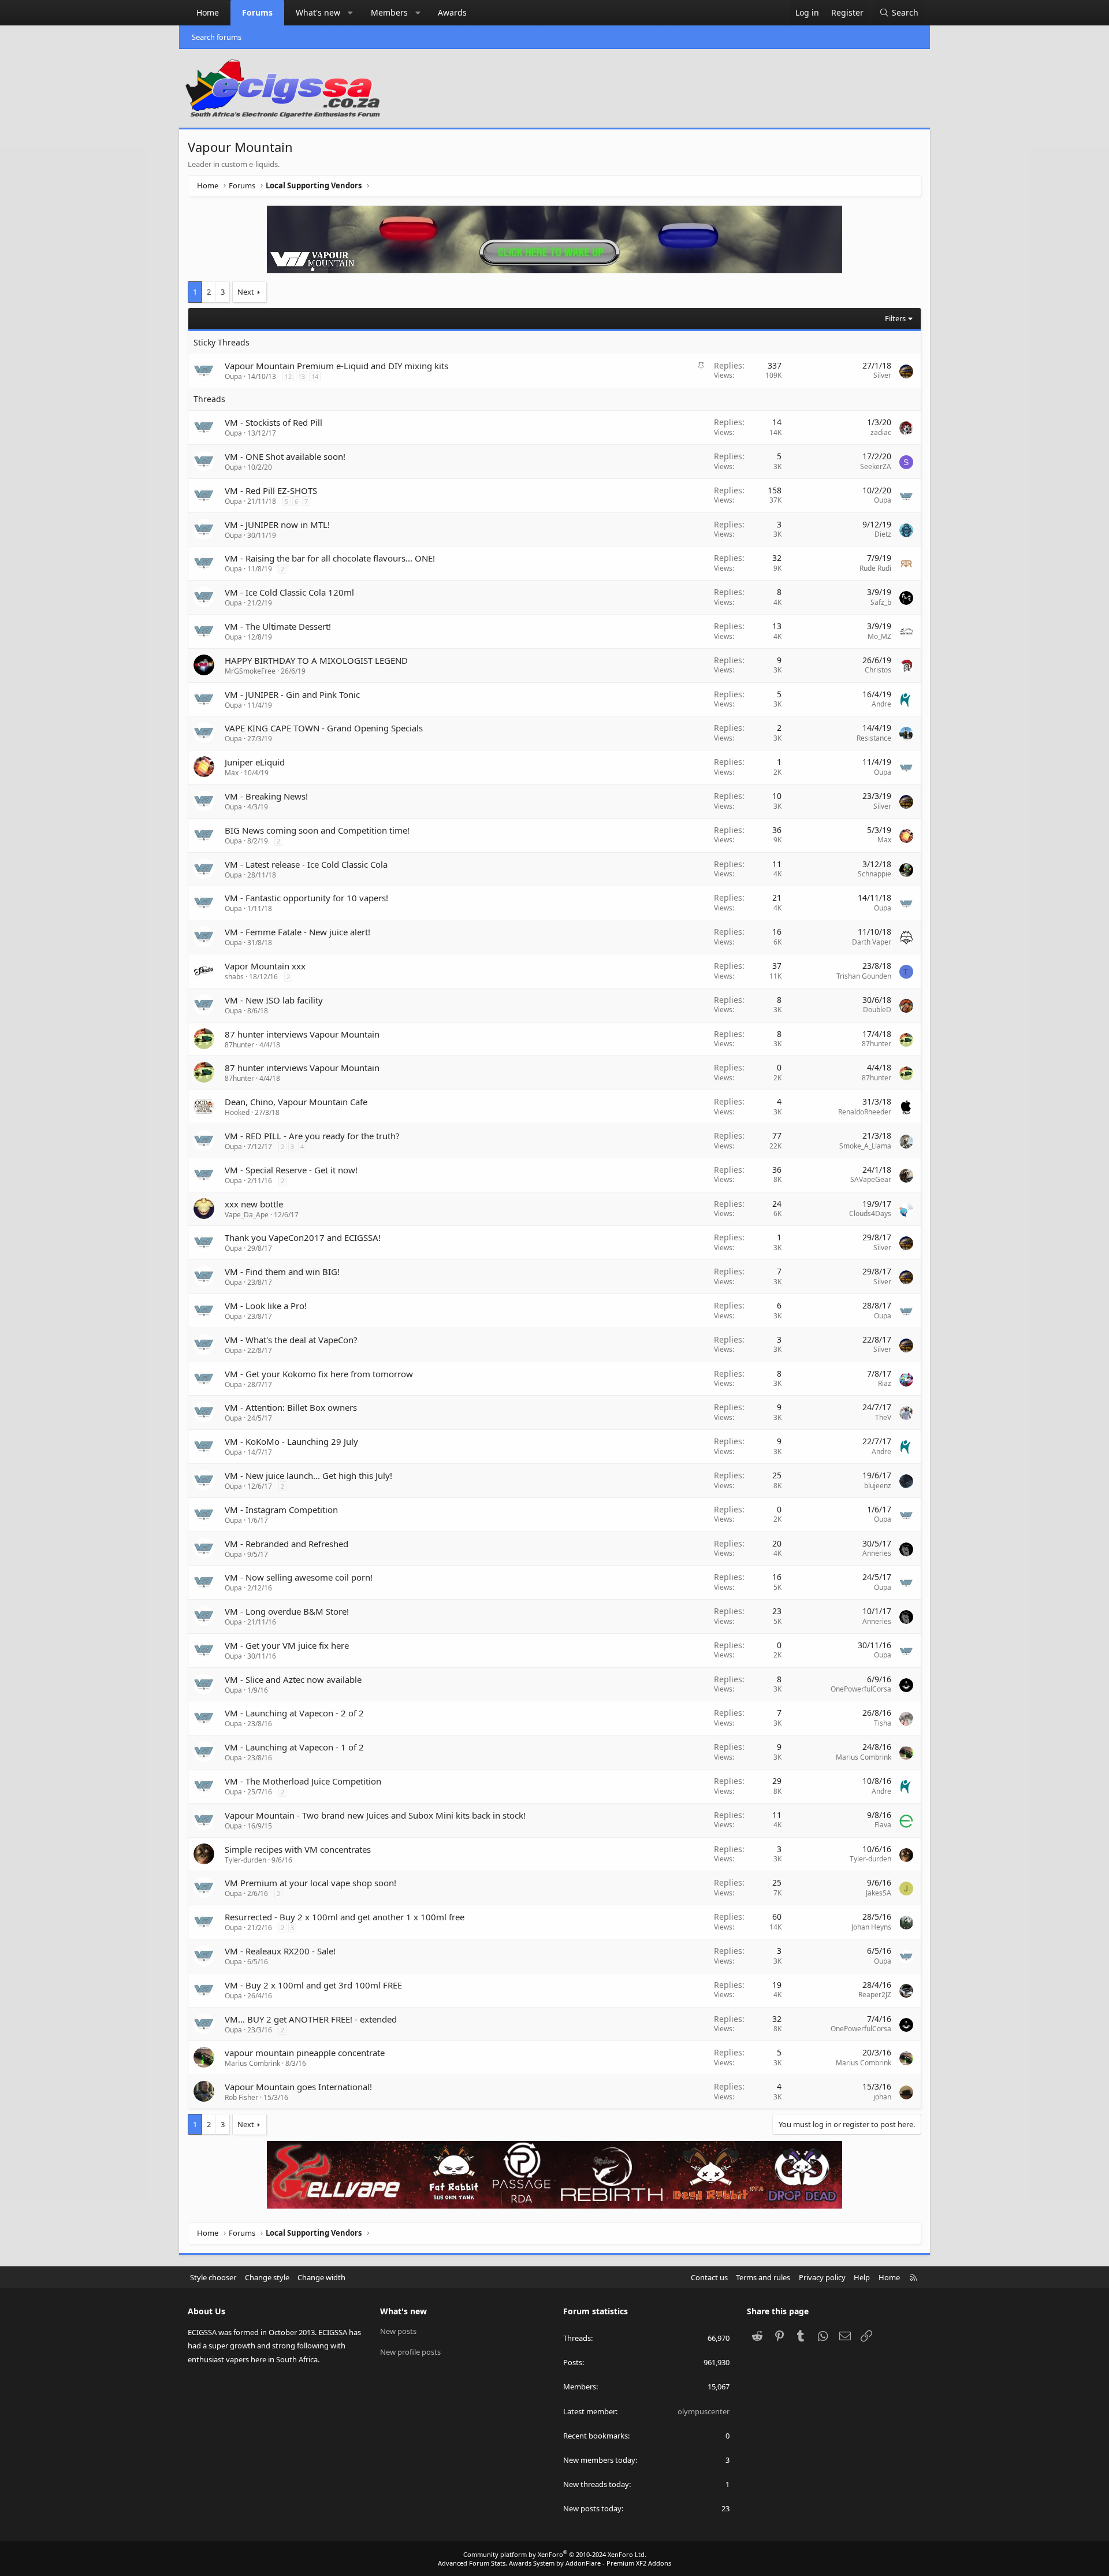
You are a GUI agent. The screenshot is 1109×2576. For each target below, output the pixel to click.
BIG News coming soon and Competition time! (317, 830)
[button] (351, 13)
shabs (234, 977)
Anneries (877, 1553)
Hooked (237, 1112)
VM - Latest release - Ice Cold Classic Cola (306, 864)
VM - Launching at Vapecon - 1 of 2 (294, 1747)
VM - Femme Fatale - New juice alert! (297, 932)
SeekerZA (876, 466)
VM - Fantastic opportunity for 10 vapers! (306, 898)
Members (389, 12)
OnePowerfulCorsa (861, 1689)
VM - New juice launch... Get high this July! (308, 1475)
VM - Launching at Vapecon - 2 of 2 (294, 1713)
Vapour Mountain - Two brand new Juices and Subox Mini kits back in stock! (375, 1815)
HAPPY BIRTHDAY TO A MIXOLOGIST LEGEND (316, 660)
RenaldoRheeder (865, 1112)
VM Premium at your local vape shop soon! (310, 1883)
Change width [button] (321, 2277)
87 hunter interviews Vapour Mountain (302, 1034)
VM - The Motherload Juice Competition (303, 1781)
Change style (267, 2277)
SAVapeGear (871, 1179)
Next (246, 292)
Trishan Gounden (864, 976)
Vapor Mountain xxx (265, 966)
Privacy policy (822, 2277)
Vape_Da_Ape (247, 1215)
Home (208, 12)
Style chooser (213, 2277)
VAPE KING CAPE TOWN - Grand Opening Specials (324, 728)
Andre (881, 704)
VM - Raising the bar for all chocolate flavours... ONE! (330, 558)
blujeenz (878, 1486)
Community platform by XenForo (555, 2554)
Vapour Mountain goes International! (298, 2087)
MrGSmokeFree (250, 671)
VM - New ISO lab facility (274, 1000)
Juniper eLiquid (255, 762)
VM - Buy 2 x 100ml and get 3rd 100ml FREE (313, 1985)
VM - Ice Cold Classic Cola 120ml (289, 592)
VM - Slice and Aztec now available (293, 1679)
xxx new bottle (254, 1204)
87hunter (239, 1045)
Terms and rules (763, 2277)
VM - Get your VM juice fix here (287, 1645)
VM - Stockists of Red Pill (273, 422)
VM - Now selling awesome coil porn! (299, 1577)
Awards (452, 12)
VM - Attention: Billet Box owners (291, 1407)
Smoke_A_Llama (865, 1146)
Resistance (874, 738)
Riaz (885, 1383)
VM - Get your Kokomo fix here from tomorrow (319, 1374)
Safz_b (881, 602)
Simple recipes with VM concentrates (298, 1849)
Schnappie (874, 874)
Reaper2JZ (875, 1995)
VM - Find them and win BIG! (282, 1272)
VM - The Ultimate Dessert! (278, 626)
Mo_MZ (879, 636)
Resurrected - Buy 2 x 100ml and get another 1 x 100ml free (345, 1917)
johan (882, 2097)
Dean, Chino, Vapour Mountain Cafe (296, 1102)
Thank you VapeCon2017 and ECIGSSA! (303, 1237)
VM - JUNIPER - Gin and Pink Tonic (292, 694)
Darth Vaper (872, 942)
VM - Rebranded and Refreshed (286, 1544)
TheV (883, 1417)
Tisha (883, 1723)
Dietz (883, 534)
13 (302, 376)
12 (288, 376)
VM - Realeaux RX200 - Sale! (280, 1951)
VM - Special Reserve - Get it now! (291, 1170)
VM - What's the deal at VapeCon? (291, 1340)
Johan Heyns (871, 1927)
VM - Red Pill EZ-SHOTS (271, 490)
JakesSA (879, 1893)
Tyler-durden (245, 1860)
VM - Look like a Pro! (266, 1306)
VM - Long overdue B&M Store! (287, 1611)
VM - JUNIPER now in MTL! (277, 525)
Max (232, 773)
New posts (398, 2331)
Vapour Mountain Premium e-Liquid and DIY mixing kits (336, 366)
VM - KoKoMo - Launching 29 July (291, 1441)
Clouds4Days (870, 1213)
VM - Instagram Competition (281, 1510)
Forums (257, 12)
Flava (883, 1825)
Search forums (217, 37)
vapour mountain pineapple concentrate (305, 2053)
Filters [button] (895, 318)
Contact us (709, 2277)
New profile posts (410, 2352)
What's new (318, 12)
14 (315, 376)
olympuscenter (704, 2411)
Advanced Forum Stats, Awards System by (554, 2563)
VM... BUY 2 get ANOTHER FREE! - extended (311, 2019)
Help (862, 2277)
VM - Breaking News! (266, 796)
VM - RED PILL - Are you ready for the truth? (312, 1136)
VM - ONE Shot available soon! (285, 456)
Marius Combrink (864, 1757)
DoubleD (877, 1010)
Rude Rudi (875, 568)
